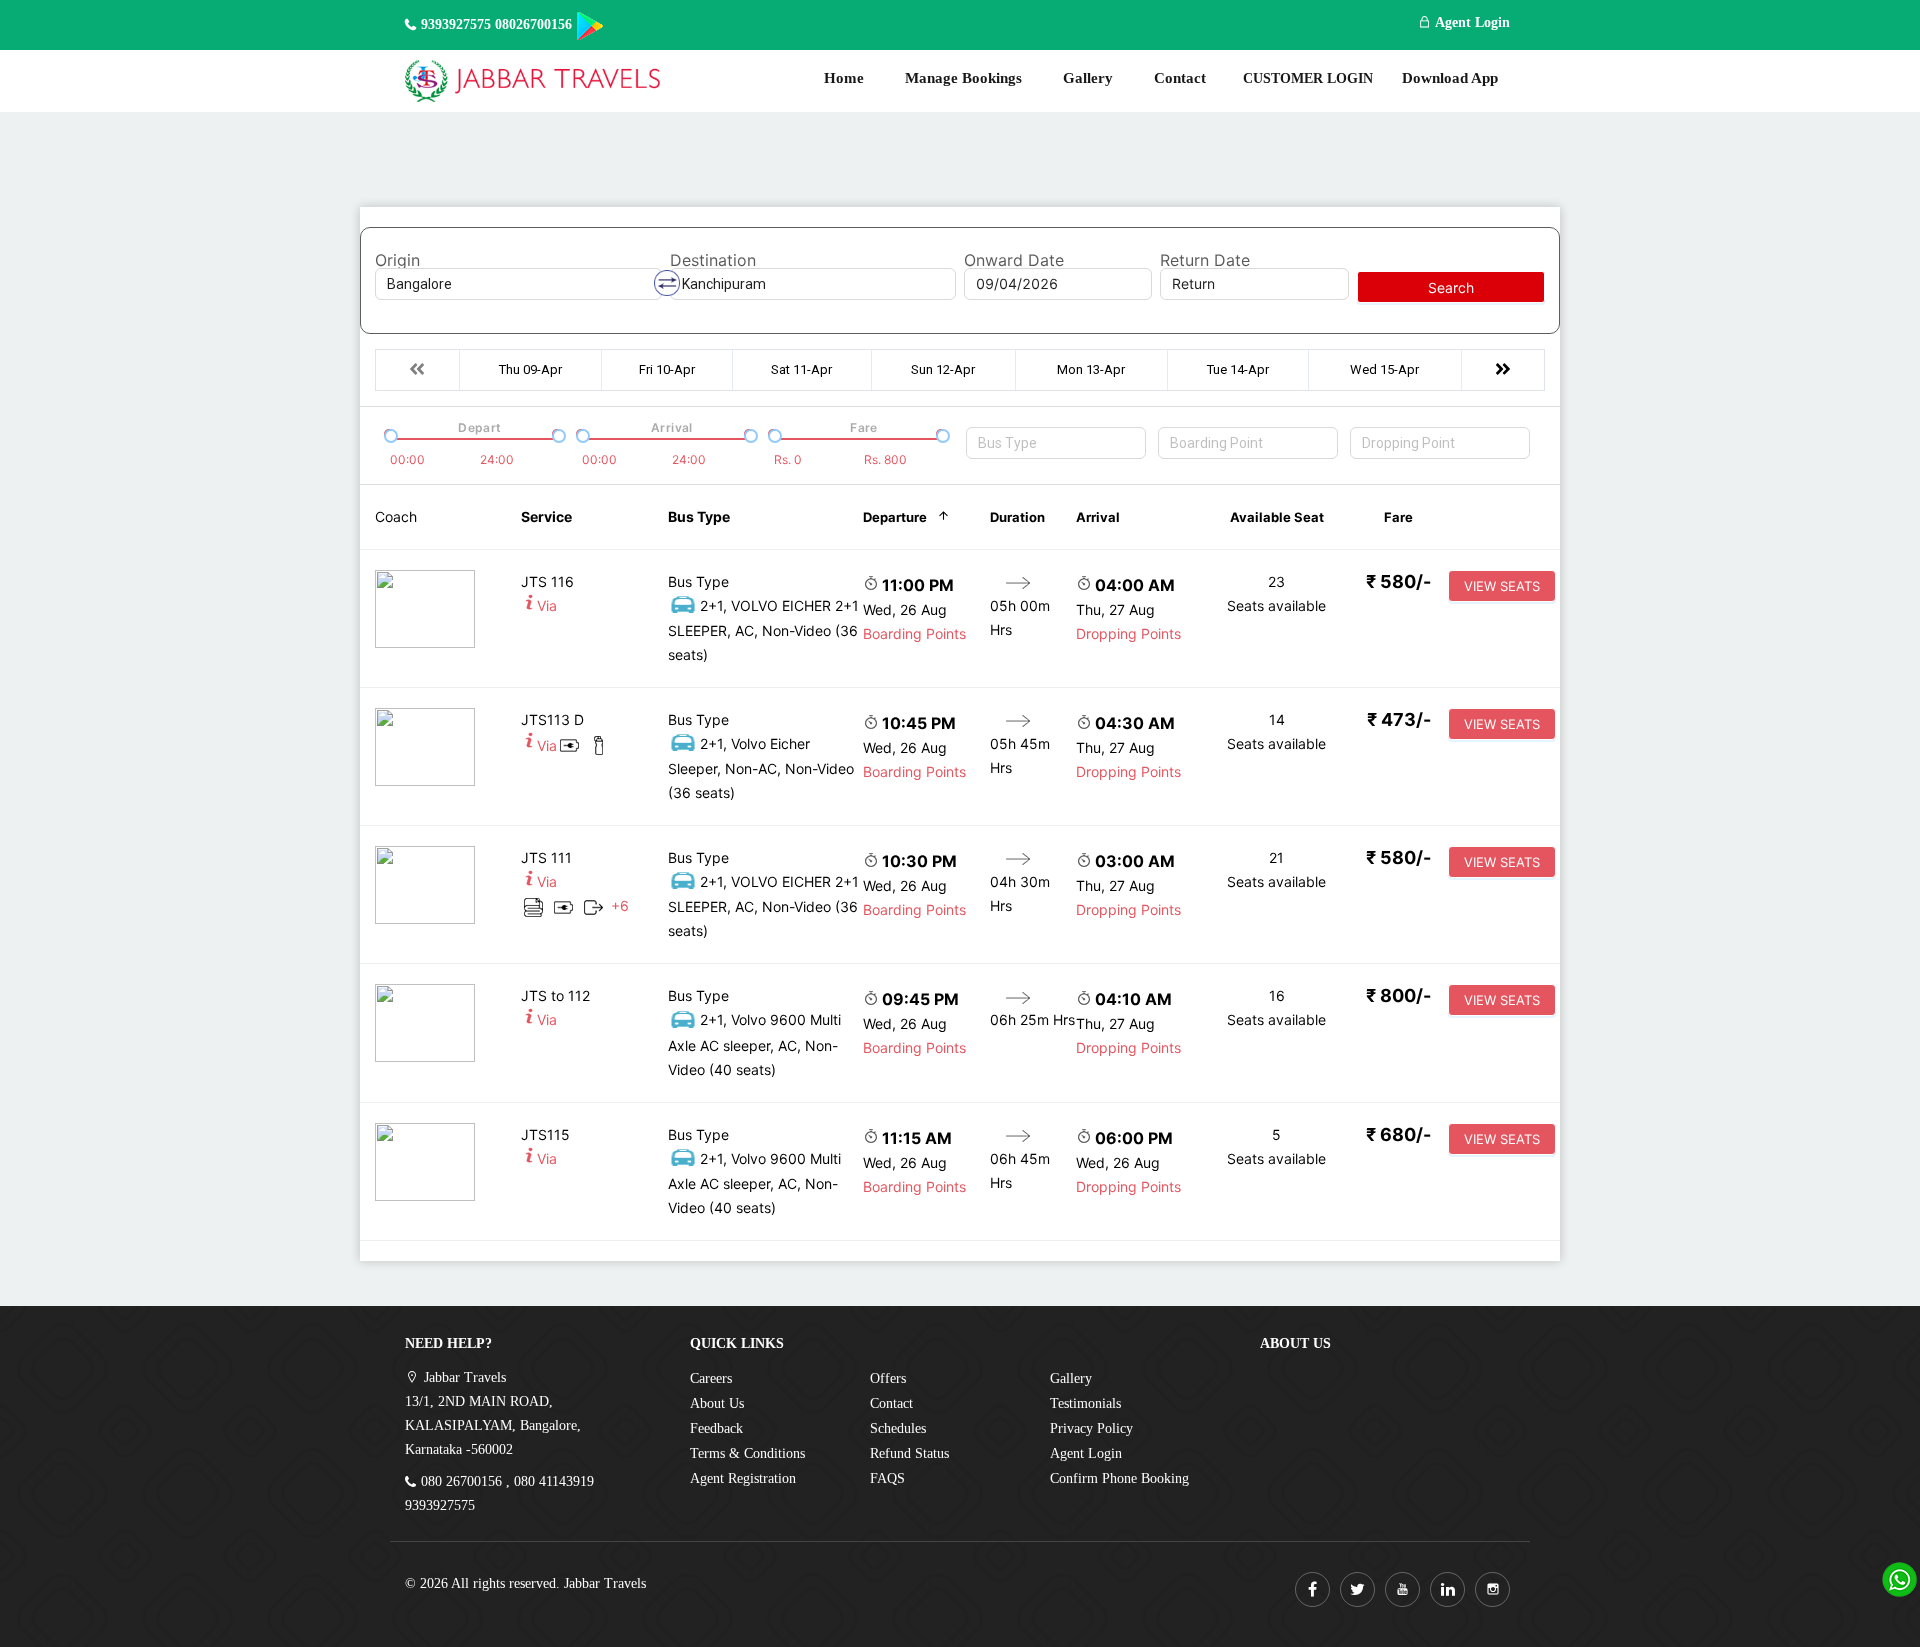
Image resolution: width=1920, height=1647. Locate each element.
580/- (1398, 581)
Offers (888, 1378)
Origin (397, 260)
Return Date (1205, 260)
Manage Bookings (963, 78)
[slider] (389, 434)
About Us (717, 1403)
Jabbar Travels (605, 1583)
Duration (1017, 517)
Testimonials (1085, 1403)
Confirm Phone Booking (1119, 1478)
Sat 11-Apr (801, 369)
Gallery (1088, 78)
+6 (620, 905)
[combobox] (1056, 443)
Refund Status (909, 1453)
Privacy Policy (1091, 1428)
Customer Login (1308, 78)
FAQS (887, 1478)
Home (844, 78)
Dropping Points (1128, 633)
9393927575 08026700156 (496, 24)
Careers (711, 1378)
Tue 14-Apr (1238, 369)
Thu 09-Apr (530, 369)
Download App (1450, 78)
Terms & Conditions (747, 1453)
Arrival (1098, 517)
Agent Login (1471, 22)
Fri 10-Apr (667, 369)
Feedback (716, 1428)
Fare (1398, 517)
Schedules (898, 1428)
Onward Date (1014, 260)
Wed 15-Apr (1384, 369)
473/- (1399, 719)
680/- (1398, 1134)
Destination (713, 260)
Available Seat (1277, 517)
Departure (895, 517)
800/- (1398, 995)
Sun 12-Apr (943, 369)
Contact (1180, 78)
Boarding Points (914, 633)
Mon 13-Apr (1091, 369)
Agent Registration (743, 1478)
